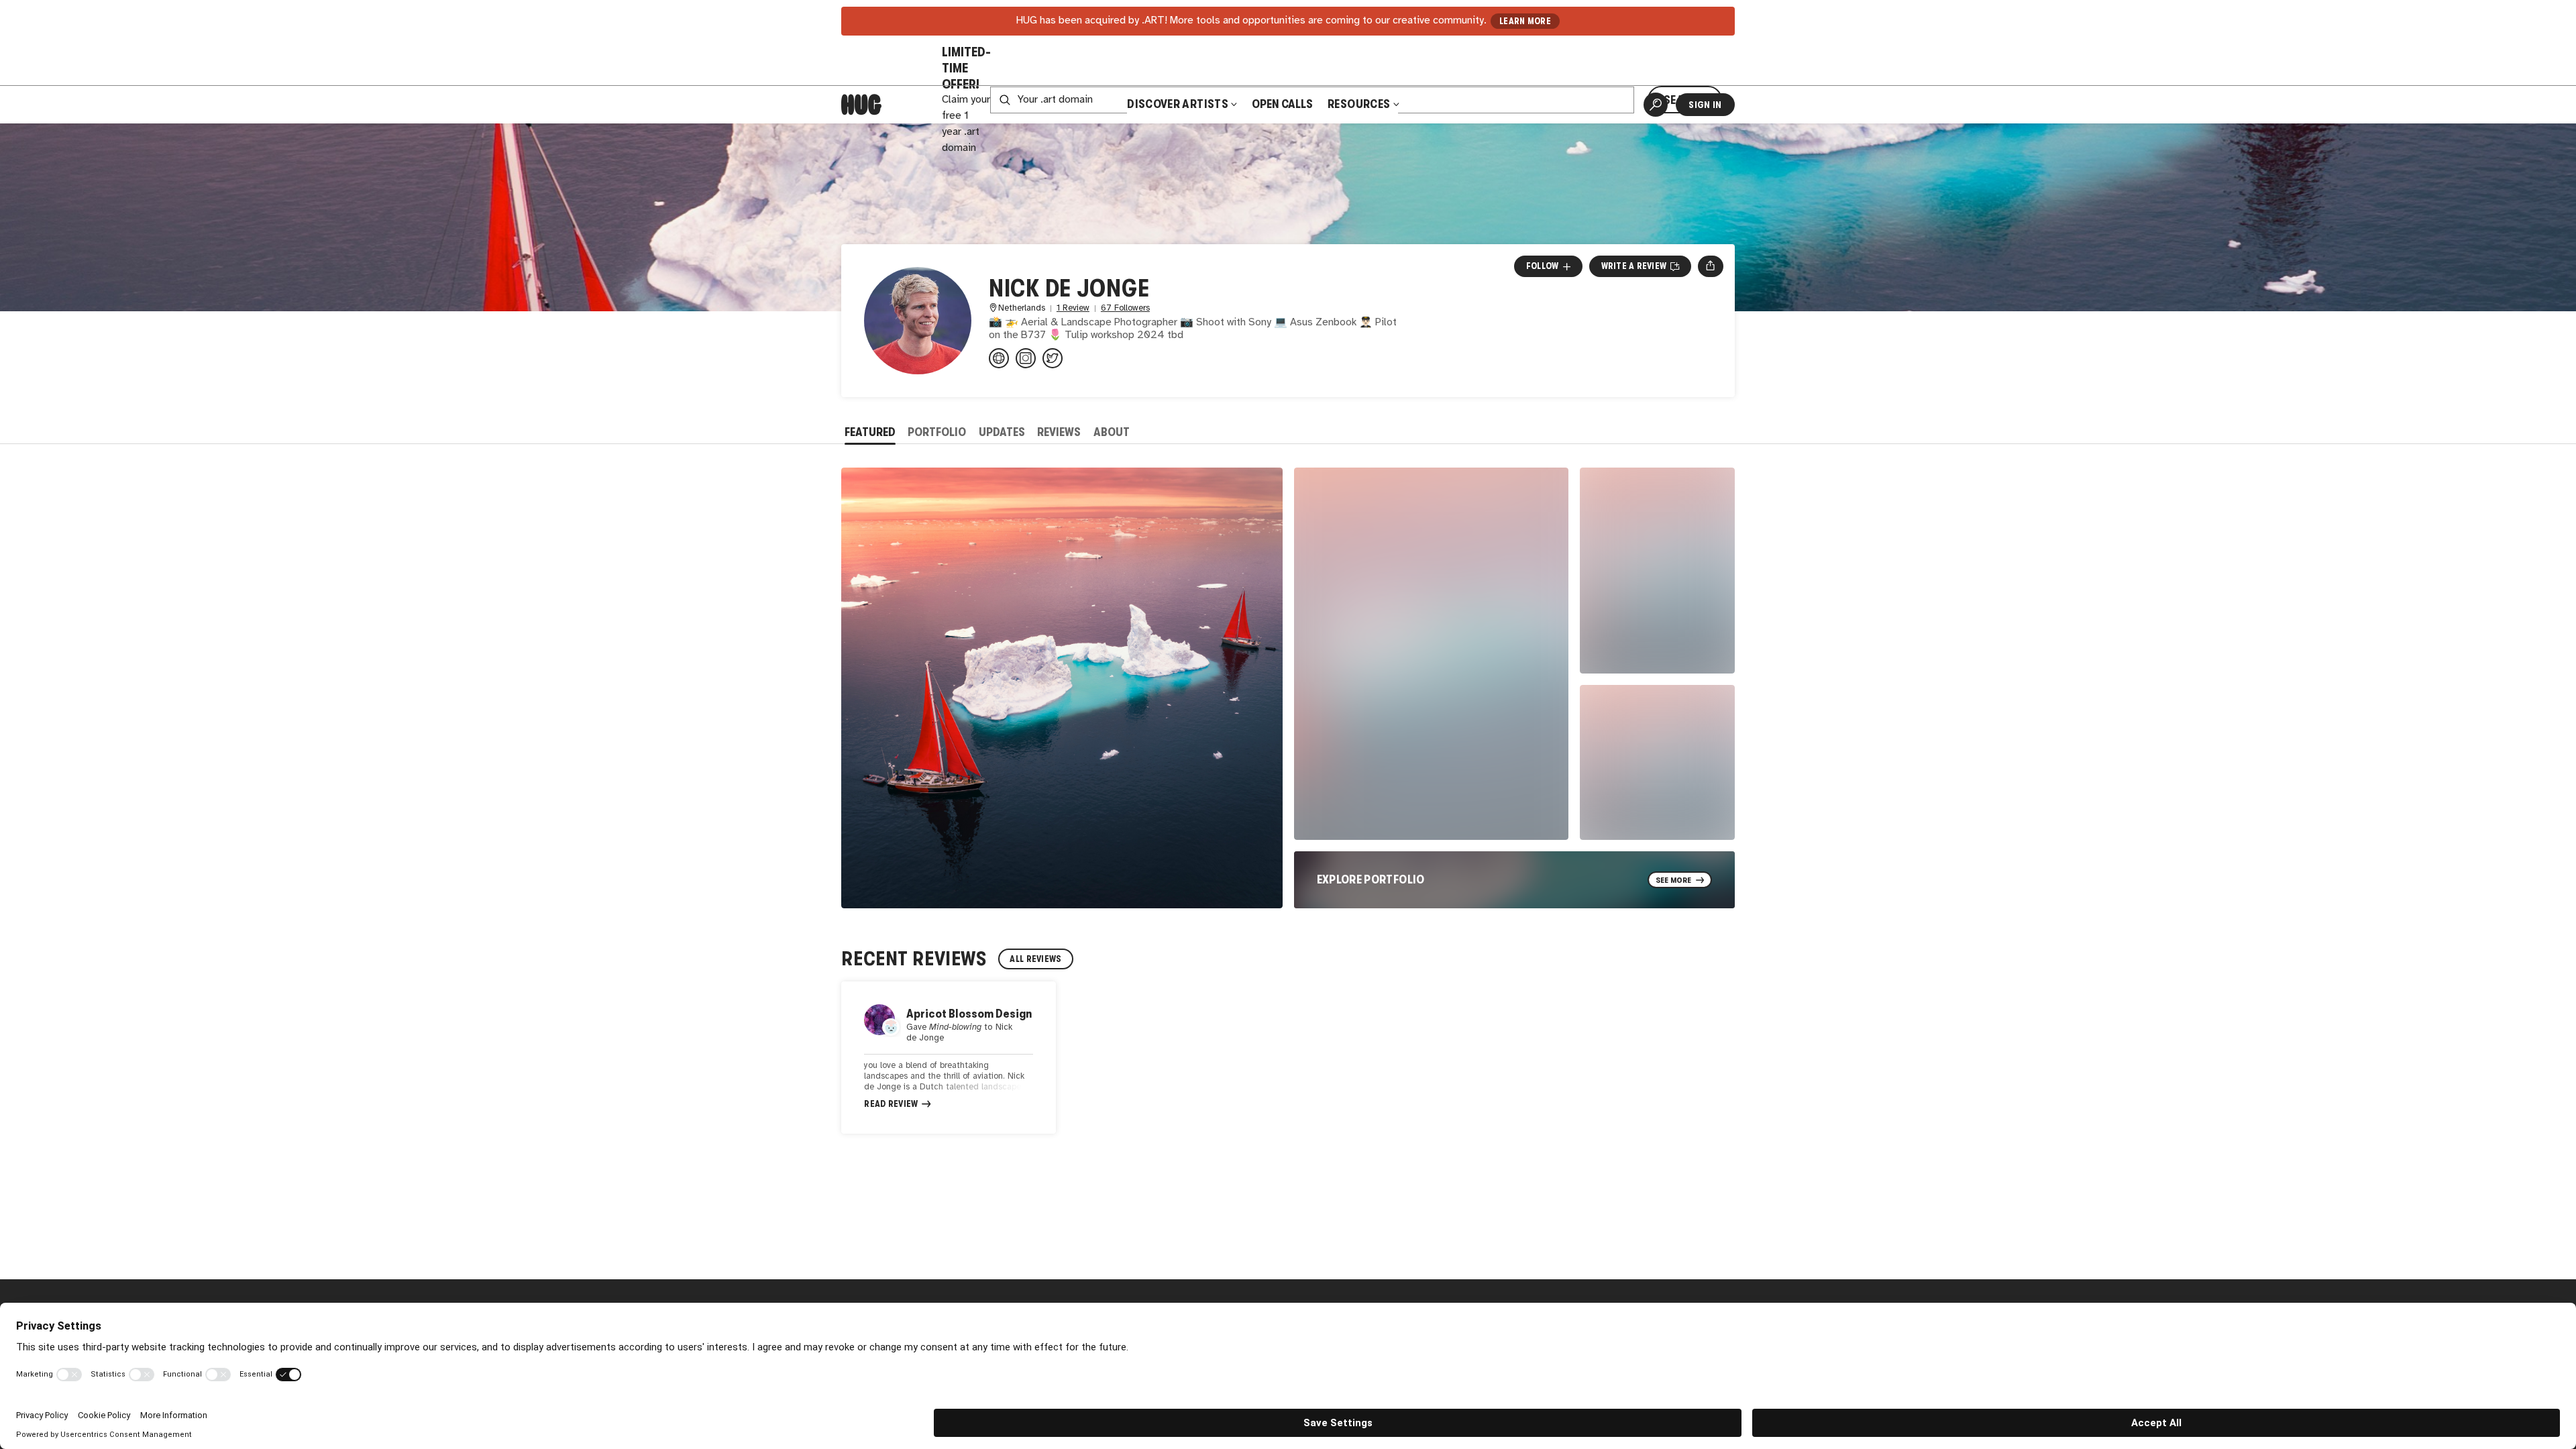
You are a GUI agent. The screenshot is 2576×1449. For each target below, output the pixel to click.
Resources (1360, 104)
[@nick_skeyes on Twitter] (1053, 358)
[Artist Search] (1656, 105)
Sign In (1705, 105)
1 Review (1073, 308)
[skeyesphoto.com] (999, 358)
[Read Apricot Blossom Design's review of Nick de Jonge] (949, 1058)
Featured (870, 432)
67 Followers (1125, 308)
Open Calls (1282, 104)
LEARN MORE (1525, 21)
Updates (1002, 432)
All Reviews (1035, 959)
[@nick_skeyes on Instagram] (1026, 358)
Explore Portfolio (1371, 879)
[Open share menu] (1710, 266)
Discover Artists (1178, 104)
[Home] (861, 105)
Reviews (1059, 432)
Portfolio (937, 432)
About (1112, 432)
